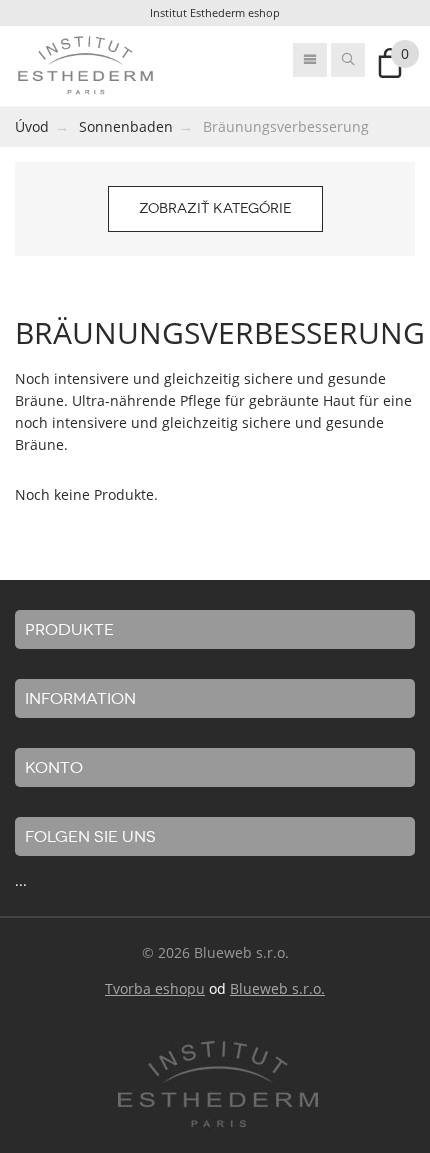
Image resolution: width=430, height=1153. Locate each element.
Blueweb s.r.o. (277, 988)
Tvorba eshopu (155, 988)
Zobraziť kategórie (215, 208)
